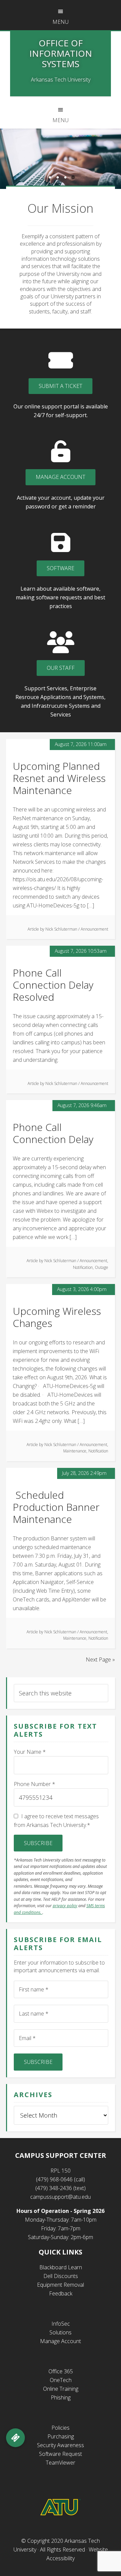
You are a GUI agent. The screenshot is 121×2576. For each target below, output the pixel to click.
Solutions (61, 2332)
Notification (83, 1267)
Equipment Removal (61, 2285)
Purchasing (61, 2436)
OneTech (61, 2380)
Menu (61, 22)
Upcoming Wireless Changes (57, 1317)
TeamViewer (61, 2463)
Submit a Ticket (61, 386)
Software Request (61, 2454)
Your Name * (30, 1752)
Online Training (61, 2389)
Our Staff (61, 668)
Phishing (61, 2397)
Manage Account (61, 477)
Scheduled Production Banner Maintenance (56, 1507)
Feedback (61, 2293)
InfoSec (61, 2324)
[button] (15, 2438)
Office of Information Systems (61, 53)
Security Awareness (61, 2445)
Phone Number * (34, 1784)
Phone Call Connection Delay (53, 1133)
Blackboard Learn (61, 2267)
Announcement (94, 929)
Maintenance (75, 1451)
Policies (61, 2428)
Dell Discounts (61, 2276)
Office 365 (61, 2371)
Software (61, 568)
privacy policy (65, 1906)
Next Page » (100, 1659)
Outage (102, 1267)
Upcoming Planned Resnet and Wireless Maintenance (59, 778)
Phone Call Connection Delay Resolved (53, 985)
